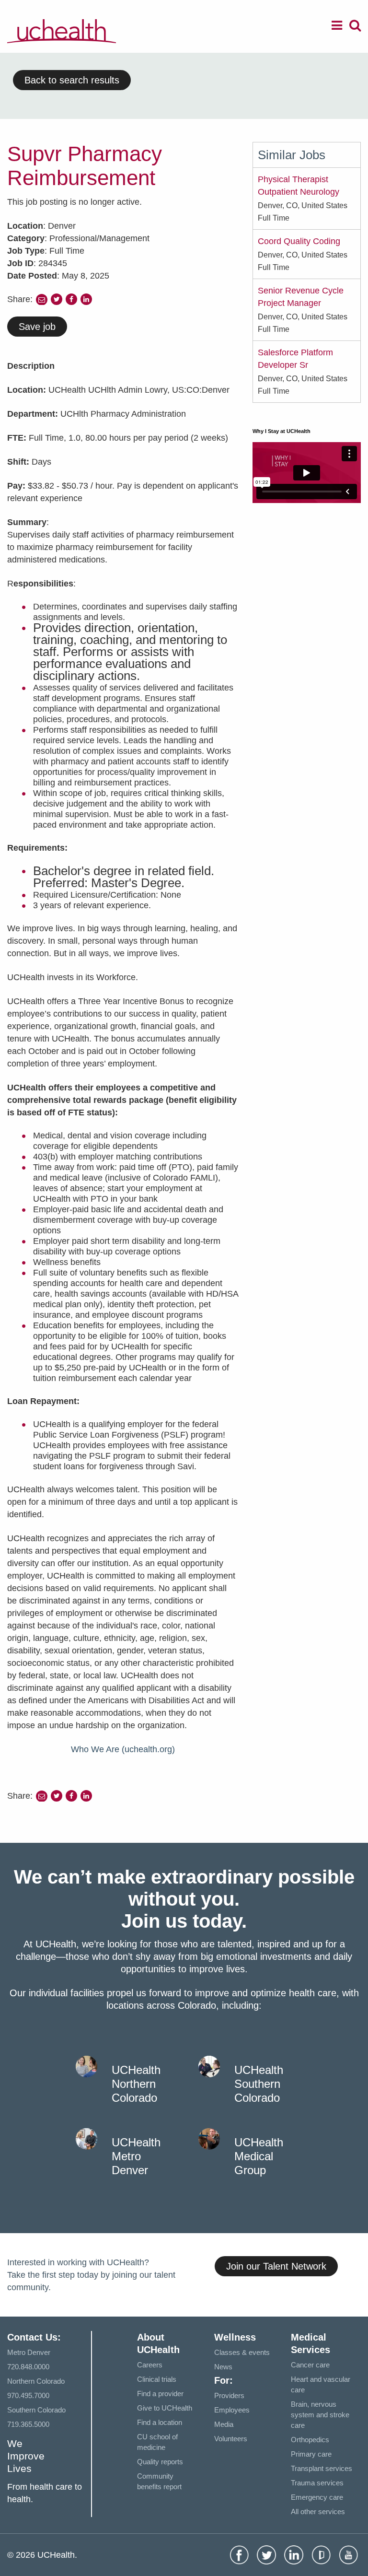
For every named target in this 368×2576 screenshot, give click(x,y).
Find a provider (160, 2394)
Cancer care (310, 2365)
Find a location (160, 2422)
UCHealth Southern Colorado (259, 2084)
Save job (37, 327)
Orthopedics (310, 2440)
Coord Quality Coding (299, 241)
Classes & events (242, 2352)
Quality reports (160, 2462)
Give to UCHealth (165, 2408)
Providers (229, 2395)
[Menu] (337, 27)
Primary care (311, 2454)
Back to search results (72, 80)
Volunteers (231, 2439)
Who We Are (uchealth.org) (123, 1749)
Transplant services (322, 2468)
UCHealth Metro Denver (136, 2156)
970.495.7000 (28, 2395)
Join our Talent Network (276, 2266)
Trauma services (317, 2483)
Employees (232, 2410)
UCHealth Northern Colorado (136, 2084)
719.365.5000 (28, 2424)
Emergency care (317, 2497)
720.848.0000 (28, 2367)
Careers (150, 2365)
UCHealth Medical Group (259, 2156)
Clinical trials (157, 2379)
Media (224, 2424)
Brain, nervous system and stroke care (320, 2415)
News (223, 2367)
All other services (318, 2512)
